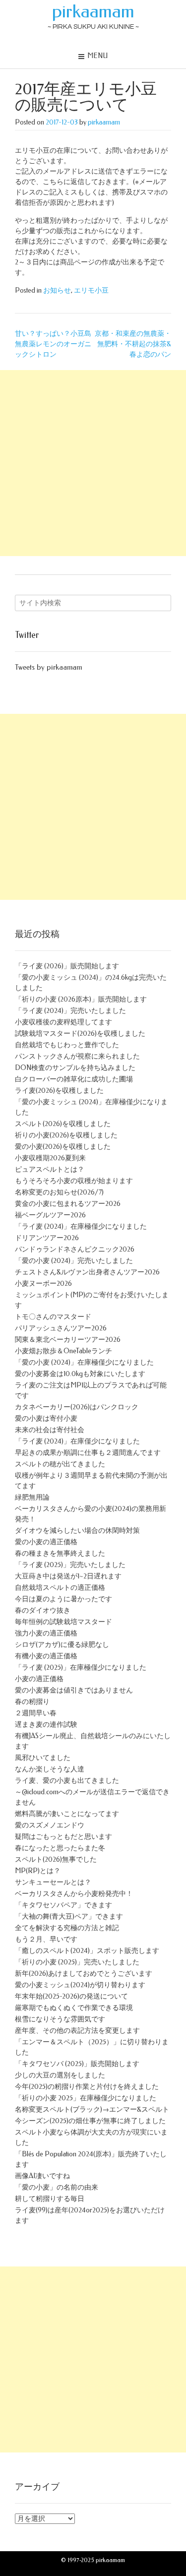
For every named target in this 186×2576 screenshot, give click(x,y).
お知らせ (57, 290)
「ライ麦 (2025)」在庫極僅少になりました (81, 1667)
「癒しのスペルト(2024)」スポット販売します (87, 1951)
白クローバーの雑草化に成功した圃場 (74, 1079)
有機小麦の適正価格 (46, 1656)
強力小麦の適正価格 (46, 1633)
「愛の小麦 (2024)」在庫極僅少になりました (84, 1362)
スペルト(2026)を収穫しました (63, 1124)
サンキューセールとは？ (53, 1882)
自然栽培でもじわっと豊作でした (67, 1045)
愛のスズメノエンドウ (50, 1825)
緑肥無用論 (32, 1497)
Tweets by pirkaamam (48, 667)
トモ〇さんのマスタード (53, 1317)
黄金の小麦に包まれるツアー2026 (68, 1204)
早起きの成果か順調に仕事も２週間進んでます (88, 1453)
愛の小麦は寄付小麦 (46, 1418)
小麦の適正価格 (39, 1679)
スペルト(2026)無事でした (56, 1859)
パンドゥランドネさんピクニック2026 (75, 1249)
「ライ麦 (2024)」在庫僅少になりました (77, 1441)
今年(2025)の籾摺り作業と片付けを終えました (87, 2087)
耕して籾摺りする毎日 (50, 2199)
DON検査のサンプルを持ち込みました (75, 1068)
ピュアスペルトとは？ (50, 1169)
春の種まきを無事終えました (60, 1553)
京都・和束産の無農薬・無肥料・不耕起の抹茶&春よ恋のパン (133, 344)
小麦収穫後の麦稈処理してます (63, 1022)
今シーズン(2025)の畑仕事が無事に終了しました (90, 2121)
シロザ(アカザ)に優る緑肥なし (62, 1645)
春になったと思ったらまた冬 (60, 1848)
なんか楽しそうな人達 (50, 1769)
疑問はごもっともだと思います (63, 1837)
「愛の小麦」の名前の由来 (57, 2187)
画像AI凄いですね (42, 2176)
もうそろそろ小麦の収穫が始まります (74, 1181)
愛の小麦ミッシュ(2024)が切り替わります (80, 1985)
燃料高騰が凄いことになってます (67, 1814)
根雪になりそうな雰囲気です (60, 2019)
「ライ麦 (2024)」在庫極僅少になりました (81, 1226)
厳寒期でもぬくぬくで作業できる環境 (74, 2008)
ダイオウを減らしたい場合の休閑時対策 (77, 1531)
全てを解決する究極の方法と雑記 (67, 1928)
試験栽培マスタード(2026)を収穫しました (80, 1034)
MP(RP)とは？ (38, 1871)
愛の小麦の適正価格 (46, 1542)
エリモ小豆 (91, 290)
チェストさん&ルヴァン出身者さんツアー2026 (87, 1272)
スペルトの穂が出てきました (60, 1464)
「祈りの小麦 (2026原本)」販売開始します (81, 999)
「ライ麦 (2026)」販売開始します (67, 966)
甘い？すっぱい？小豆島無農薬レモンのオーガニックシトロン (53, 344)
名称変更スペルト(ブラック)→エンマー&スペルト (92, 2109)
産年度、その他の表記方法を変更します (77, 2031)
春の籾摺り (32, 1702)
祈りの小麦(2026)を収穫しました (66, 1135)
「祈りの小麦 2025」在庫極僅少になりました (86, 2098)
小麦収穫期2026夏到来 (50, 1158)
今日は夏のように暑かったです (63, 1599)
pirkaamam (93, 11)
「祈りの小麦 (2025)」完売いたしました (77, 1962)
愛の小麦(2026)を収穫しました (63, 1147)
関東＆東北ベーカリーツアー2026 (68, 1340)
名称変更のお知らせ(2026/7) (59, 1192)
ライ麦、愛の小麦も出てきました (67, 1781)
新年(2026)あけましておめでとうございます (84, 1974)
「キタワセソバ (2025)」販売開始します (77, 2064)
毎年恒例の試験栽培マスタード (63, 1622)
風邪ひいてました (43, 1758)
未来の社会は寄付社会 (50, 1430)
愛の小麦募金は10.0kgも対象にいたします (80, 1374)
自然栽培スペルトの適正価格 (60, 1588)
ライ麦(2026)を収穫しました (59, 1091)
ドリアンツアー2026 (47, 1238)
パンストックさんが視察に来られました (77, 1056)
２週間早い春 (36, 1713)
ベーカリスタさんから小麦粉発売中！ (74, 1894)
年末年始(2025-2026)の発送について (71, 1996)
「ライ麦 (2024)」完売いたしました (70, 1011)
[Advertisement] (93, 463)
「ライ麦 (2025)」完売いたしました (70, 1565)
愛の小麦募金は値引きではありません (74, 1690)
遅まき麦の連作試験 (46, 1725)
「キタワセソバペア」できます (63, 1905)
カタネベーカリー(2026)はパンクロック (77, 1407)
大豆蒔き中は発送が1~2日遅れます (68, 1576)
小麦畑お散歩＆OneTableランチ (63, 1351)
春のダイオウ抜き (43, 1610)
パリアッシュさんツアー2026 (61, 1328)
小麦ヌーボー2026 (43, 1284)
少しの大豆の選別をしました (60, 2075)
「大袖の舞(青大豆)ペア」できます (69, 1916)
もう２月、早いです (46, 1939)
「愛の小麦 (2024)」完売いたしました (74, 1261)
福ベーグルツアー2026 (50, 1215)
